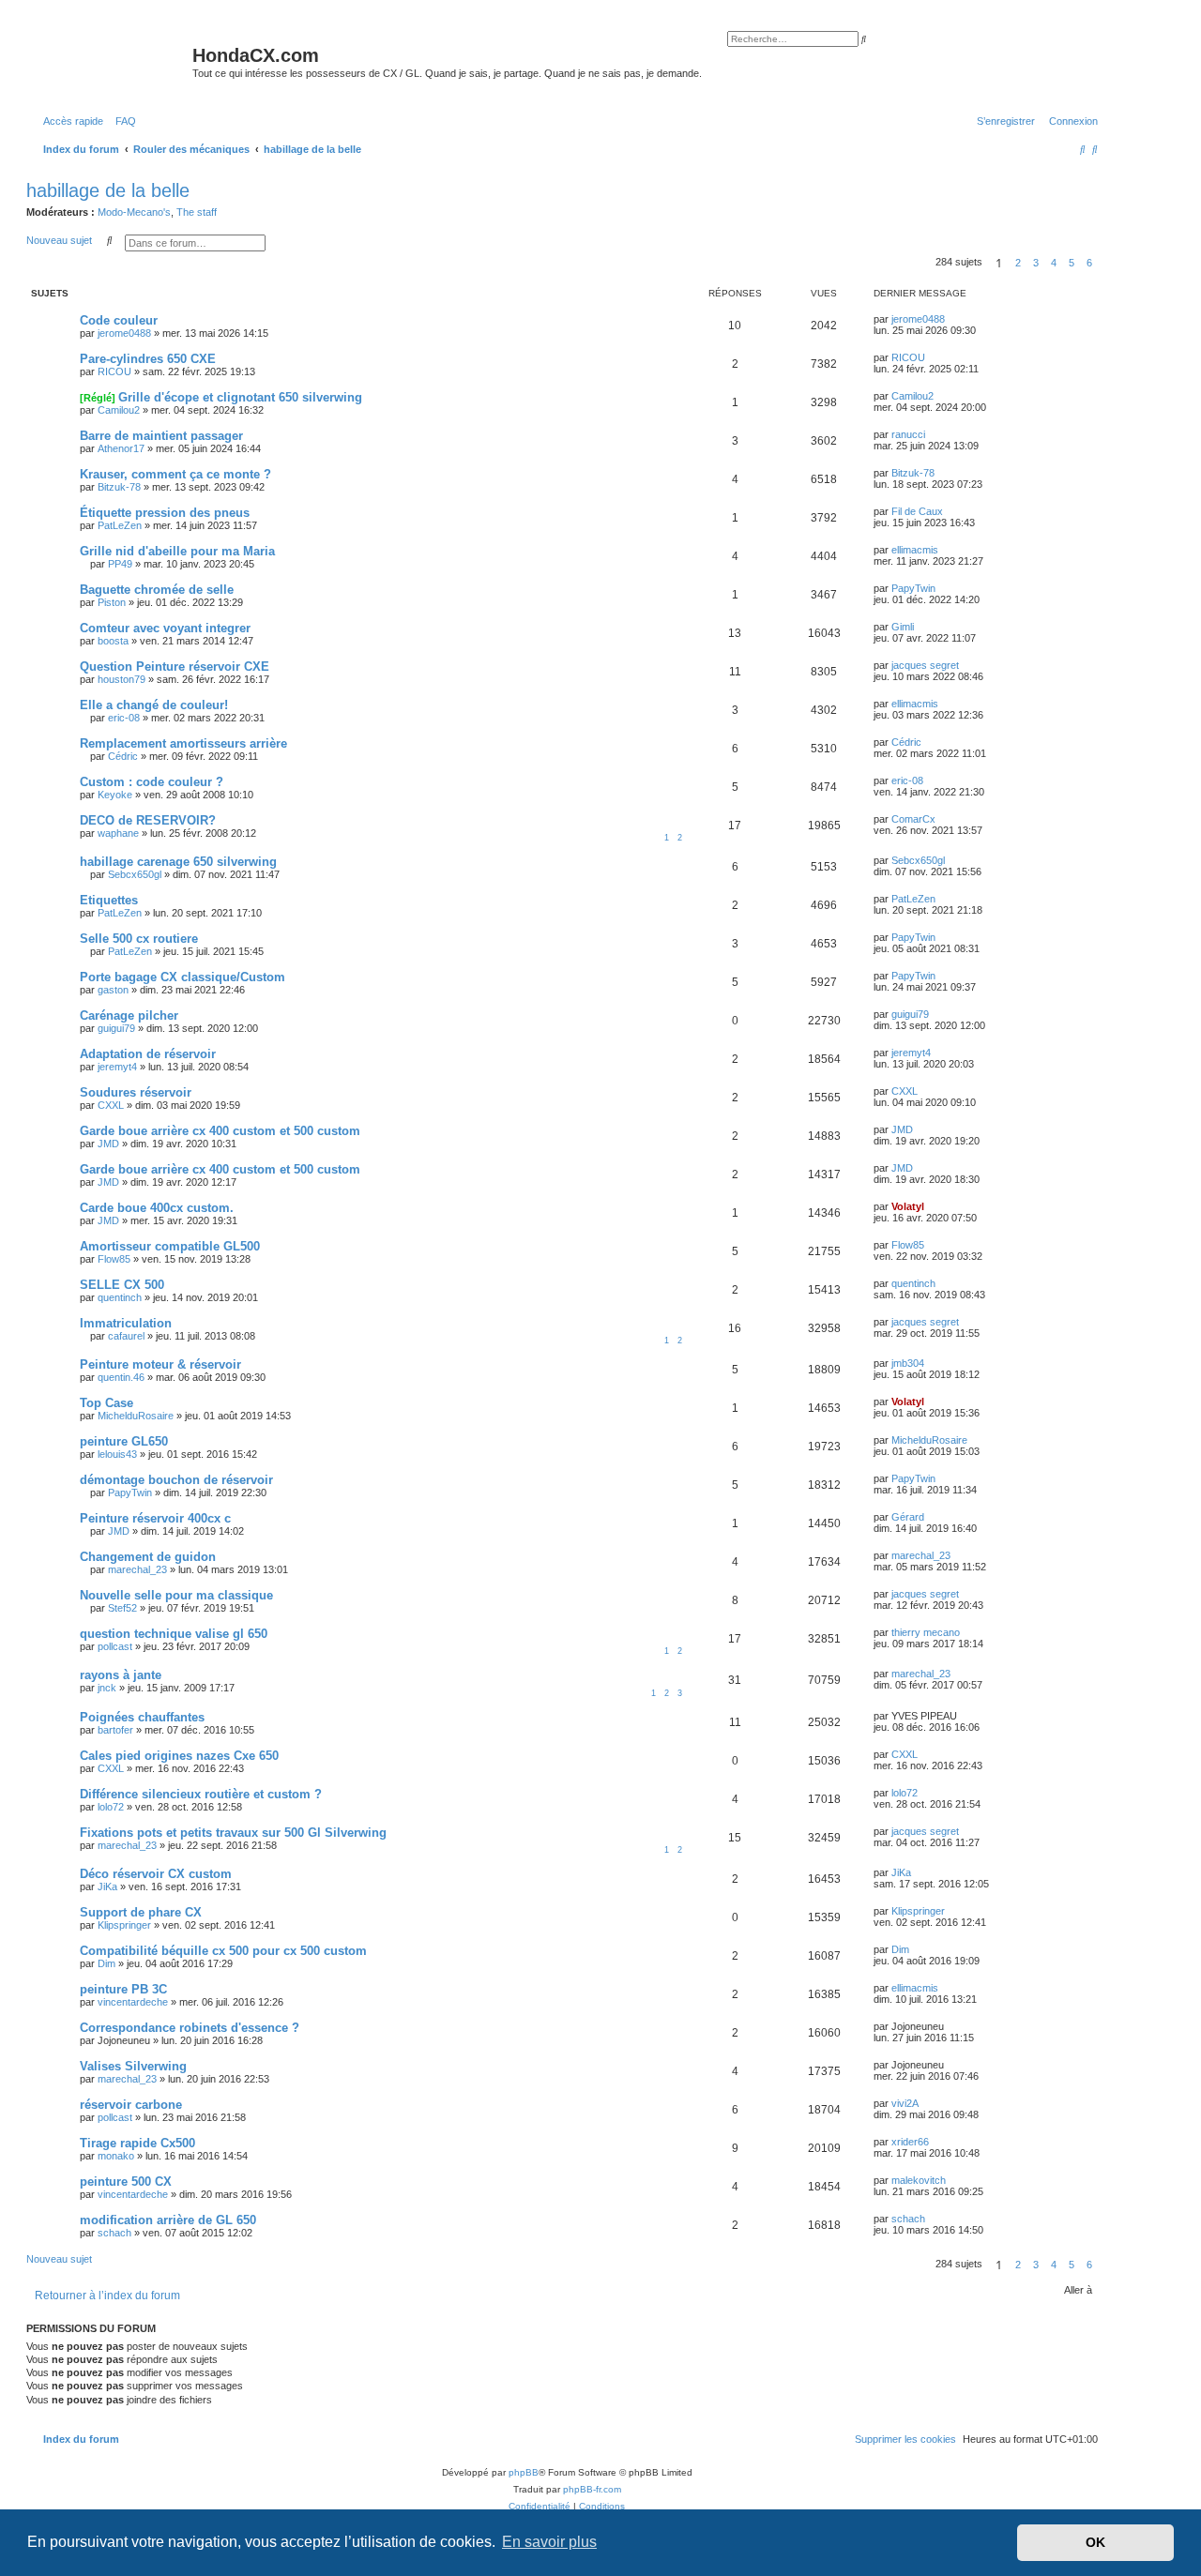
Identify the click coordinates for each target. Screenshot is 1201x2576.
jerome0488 (124, 333)
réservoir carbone (131, 2105)
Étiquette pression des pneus (165, 513)
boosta (113, 641)
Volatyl (908, 1206)
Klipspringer (124, 1925)
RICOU (114, 371)
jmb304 (908, 1363)
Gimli (903, 627)
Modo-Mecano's (134, 212)
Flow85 (114, 1259)
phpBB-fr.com (592, 2489)
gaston (113, 990)
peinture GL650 (124, 1441)
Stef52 (122, 1608)
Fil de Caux (917, 511)
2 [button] (1018, 263)
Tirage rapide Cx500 (137, 2143)
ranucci (908, 434)
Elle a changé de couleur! (154, 705)
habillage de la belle (108, 190)
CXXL (111, 1105)
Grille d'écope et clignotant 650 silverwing (240, 397)
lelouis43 (117, 1454)
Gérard (908, 1517)
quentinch (120, 1297)
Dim (106, 1963)
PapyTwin (913, 588)
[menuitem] (122, 121)
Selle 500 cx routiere (139, 939)
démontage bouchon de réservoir (176, 1480)
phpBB (524, 2472)
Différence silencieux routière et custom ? (201, 1794)
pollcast (115, 1646)
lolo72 (111, 1807)
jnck (107, 1688)
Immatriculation (126, 1323)
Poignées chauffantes (142, 1717)
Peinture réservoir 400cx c (155, 1518)
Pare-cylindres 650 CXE (148, 359)
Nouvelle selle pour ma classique (176, 1595)
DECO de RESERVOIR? (148, 820)
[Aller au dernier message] (951, 319)
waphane (118, 833)
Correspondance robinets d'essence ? (190, 2028)
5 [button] (1072, 263)
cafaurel (126, 1336)
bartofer (115, 1730)
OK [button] (1095, 2542)
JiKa (107, 1887)
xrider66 (910, 2142)
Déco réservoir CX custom (156, 1874)
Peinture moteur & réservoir (160, 1364)
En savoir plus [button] (549, 2542)
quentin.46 (121, 1377)
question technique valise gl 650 (174, 1634)
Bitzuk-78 (119, 487)
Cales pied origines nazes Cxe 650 (179, 1756)
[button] (1103, 263)
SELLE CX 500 (122, 1285)
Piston (112, 602)
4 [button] (1054, 263)
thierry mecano (926, 1632)
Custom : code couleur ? (152, 782)
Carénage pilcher (129, 1015)
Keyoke (115, 795)
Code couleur (119, 320)
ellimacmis (915, 550)
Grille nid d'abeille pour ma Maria (177, 551)
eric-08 (124, 718)
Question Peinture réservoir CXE (175, 667)
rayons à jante (121, 1675)
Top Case (106, 1403)
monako (116, 2156)
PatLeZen (120, 525)
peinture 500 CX (126, 2182)
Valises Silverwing (133, 2066)
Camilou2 (119, 410)
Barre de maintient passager (161, 436)
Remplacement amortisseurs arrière (183, 743)
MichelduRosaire (136, 1416)
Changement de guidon (148, 1557)
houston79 (122, 679)
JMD (108, 1144)
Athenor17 (121, 448)
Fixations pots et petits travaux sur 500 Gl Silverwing (233, 1833)
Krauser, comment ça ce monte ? (175, 474)
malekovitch (919, 2180)
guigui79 (116, 1028)
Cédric (123, 756)
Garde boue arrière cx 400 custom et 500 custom (220, 1131)
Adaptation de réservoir (148, 1054)
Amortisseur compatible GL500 (170, 1246)
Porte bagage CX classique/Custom (182, 977)
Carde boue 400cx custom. (157, 1208)
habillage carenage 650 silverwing (178, 862)
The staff (197, 212)
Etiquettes (109, 900)
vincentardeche (133, 2002)
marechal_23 (137, 1569)
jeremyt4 (117, 1067)
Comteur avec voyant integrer (165, 628)
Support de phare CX (141, 1912)
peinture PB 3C (123, 1989)
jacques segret (925, 665)
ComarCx (913, 819)
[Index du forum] (112, 61)
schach (114, 2233)
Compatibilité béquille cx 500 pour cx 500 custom (223, 1951)
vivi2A (905, 2103)
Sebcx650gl (135, 874)
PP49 (120, 564)
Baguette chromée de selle (157, 590)
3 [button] (1036, 263)
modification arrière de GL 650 (168, 2220)
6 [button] (1089, 263)
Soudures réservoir (136, 1092)
